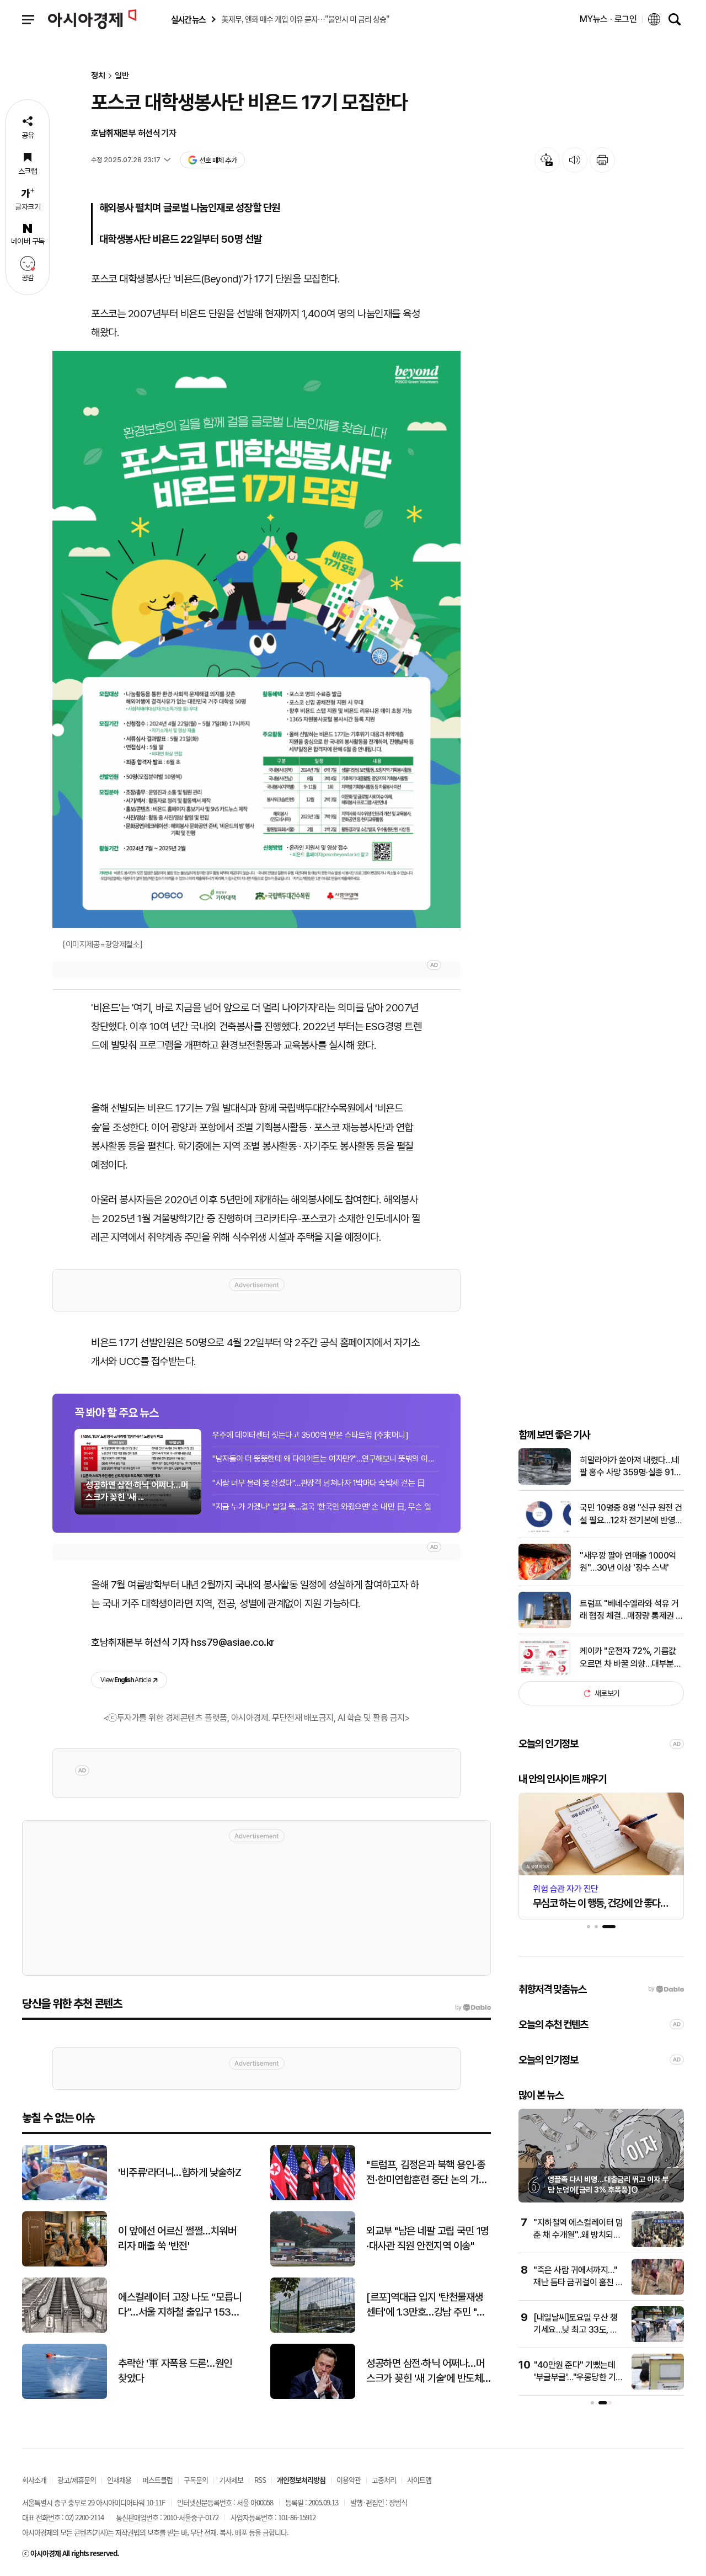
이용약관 (349, 2480)
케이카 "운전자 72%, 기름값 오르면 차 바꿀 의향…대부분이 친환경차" (630, 1658)
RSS (260, 2480)
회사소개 (34, 2480)
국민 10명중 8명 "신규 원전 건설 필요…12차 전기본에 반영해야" (631, 1514)
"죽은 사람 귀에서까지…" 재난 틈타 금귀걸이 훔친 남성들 (578, 2282)
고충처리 (384, 2480)
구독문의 (196, 2480)
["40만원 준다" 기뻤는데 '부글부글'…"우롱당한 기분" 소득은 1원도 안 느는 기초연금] (658, 2387)
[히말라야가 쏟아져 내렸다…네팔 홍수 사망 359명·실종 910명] (545, 1482)
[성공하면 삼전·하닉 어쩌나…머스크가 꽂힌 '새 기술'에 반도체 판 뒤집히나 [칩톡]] (313, 2396)
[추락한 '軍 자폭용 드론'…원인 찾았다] (65, 2396)
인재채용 (119, 2480)
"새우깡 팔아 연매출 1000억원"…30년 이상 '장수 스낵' (628, 1562)
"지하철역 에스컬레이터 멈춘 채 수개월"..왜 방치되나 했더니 (578, 2235)
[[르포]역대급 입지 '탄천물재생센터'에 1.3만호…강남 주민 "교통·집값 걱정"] (313, 2330)
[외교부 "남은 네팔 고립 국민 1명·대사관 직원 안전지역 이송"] (313, 2264)
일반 (122, 76)
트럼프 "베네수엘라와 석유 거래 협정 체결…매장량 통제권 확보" (632, 1610)
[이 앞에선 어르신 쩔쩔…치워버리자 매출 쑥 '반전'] (65, 2264)
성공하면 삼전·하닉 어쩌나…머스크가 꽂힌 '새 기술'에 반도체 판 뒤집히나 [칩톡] (425, 2371)
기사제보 (231, 2480)
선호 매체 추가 (218, 160)
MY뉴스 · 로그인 (608, 19)
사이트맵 (419, 2480)
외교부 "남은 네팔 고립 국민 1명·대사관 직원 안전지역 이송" (428, 2238)
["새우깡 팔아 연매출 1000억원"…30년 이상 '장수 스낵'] (545, 1578)
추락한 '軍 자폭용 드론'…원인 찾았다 (175, 2371)
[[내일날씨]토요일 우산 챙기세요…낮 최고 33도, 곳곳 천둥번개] (658, 2340)
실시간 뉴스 (188, 20)
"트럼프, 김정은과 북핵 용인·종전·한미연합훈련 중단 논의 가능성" (427, 2173)
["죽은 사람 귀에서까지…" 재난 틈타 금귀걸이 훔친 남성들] (658, 2292)
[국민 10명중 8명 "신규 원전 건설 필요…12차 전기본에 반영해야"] (545, 1530)
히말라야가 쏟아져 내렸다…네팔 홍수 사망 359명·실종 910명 (630, 1467)
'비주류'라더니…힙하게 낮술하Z (180, 2172)
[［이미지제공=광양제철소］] (256, 639)
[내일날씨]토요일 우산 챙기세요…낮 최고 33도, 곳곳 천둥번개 (576, 2330)
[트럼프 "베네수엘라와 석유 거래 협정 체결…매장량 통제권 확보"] (545, 1626)
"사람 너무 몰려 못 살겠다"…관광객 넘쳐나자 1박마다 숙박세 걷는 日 (319, 1483)
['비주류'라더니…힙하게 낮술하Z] (65, 2198)
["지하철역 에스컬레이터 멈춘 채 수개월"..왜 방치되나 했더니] (658, 2245)
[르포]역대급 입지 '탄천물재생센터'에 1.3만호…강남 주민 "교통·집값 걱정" (426, 2305)
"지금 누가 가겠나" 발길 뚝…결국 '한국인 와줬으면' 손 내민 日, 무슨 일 (322, 1507)
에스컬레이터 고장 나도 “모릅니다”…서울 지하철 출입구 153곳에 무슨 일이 (180, 2305)
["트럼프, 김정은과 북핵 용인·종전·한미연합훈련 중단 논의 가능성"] (313, 2198)
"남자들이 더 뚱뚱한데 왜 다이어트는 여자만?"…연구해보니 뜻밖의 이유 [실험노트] (325, 1459)
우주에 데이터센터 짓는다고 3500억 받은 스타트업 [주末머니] (310, 1435)
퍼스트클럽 (157, 2480)
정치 (98, 76)
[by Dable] (473, 2008)
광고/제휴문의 (77, 2480)
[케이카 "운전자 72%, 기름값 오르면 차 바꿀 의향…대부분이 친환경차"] (545, 1673)
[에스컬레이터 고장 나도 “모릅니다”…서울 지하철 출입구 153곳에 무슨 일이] (65, 2330)
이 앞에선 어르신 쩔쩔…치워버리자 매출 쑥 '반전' (177, 2238)
